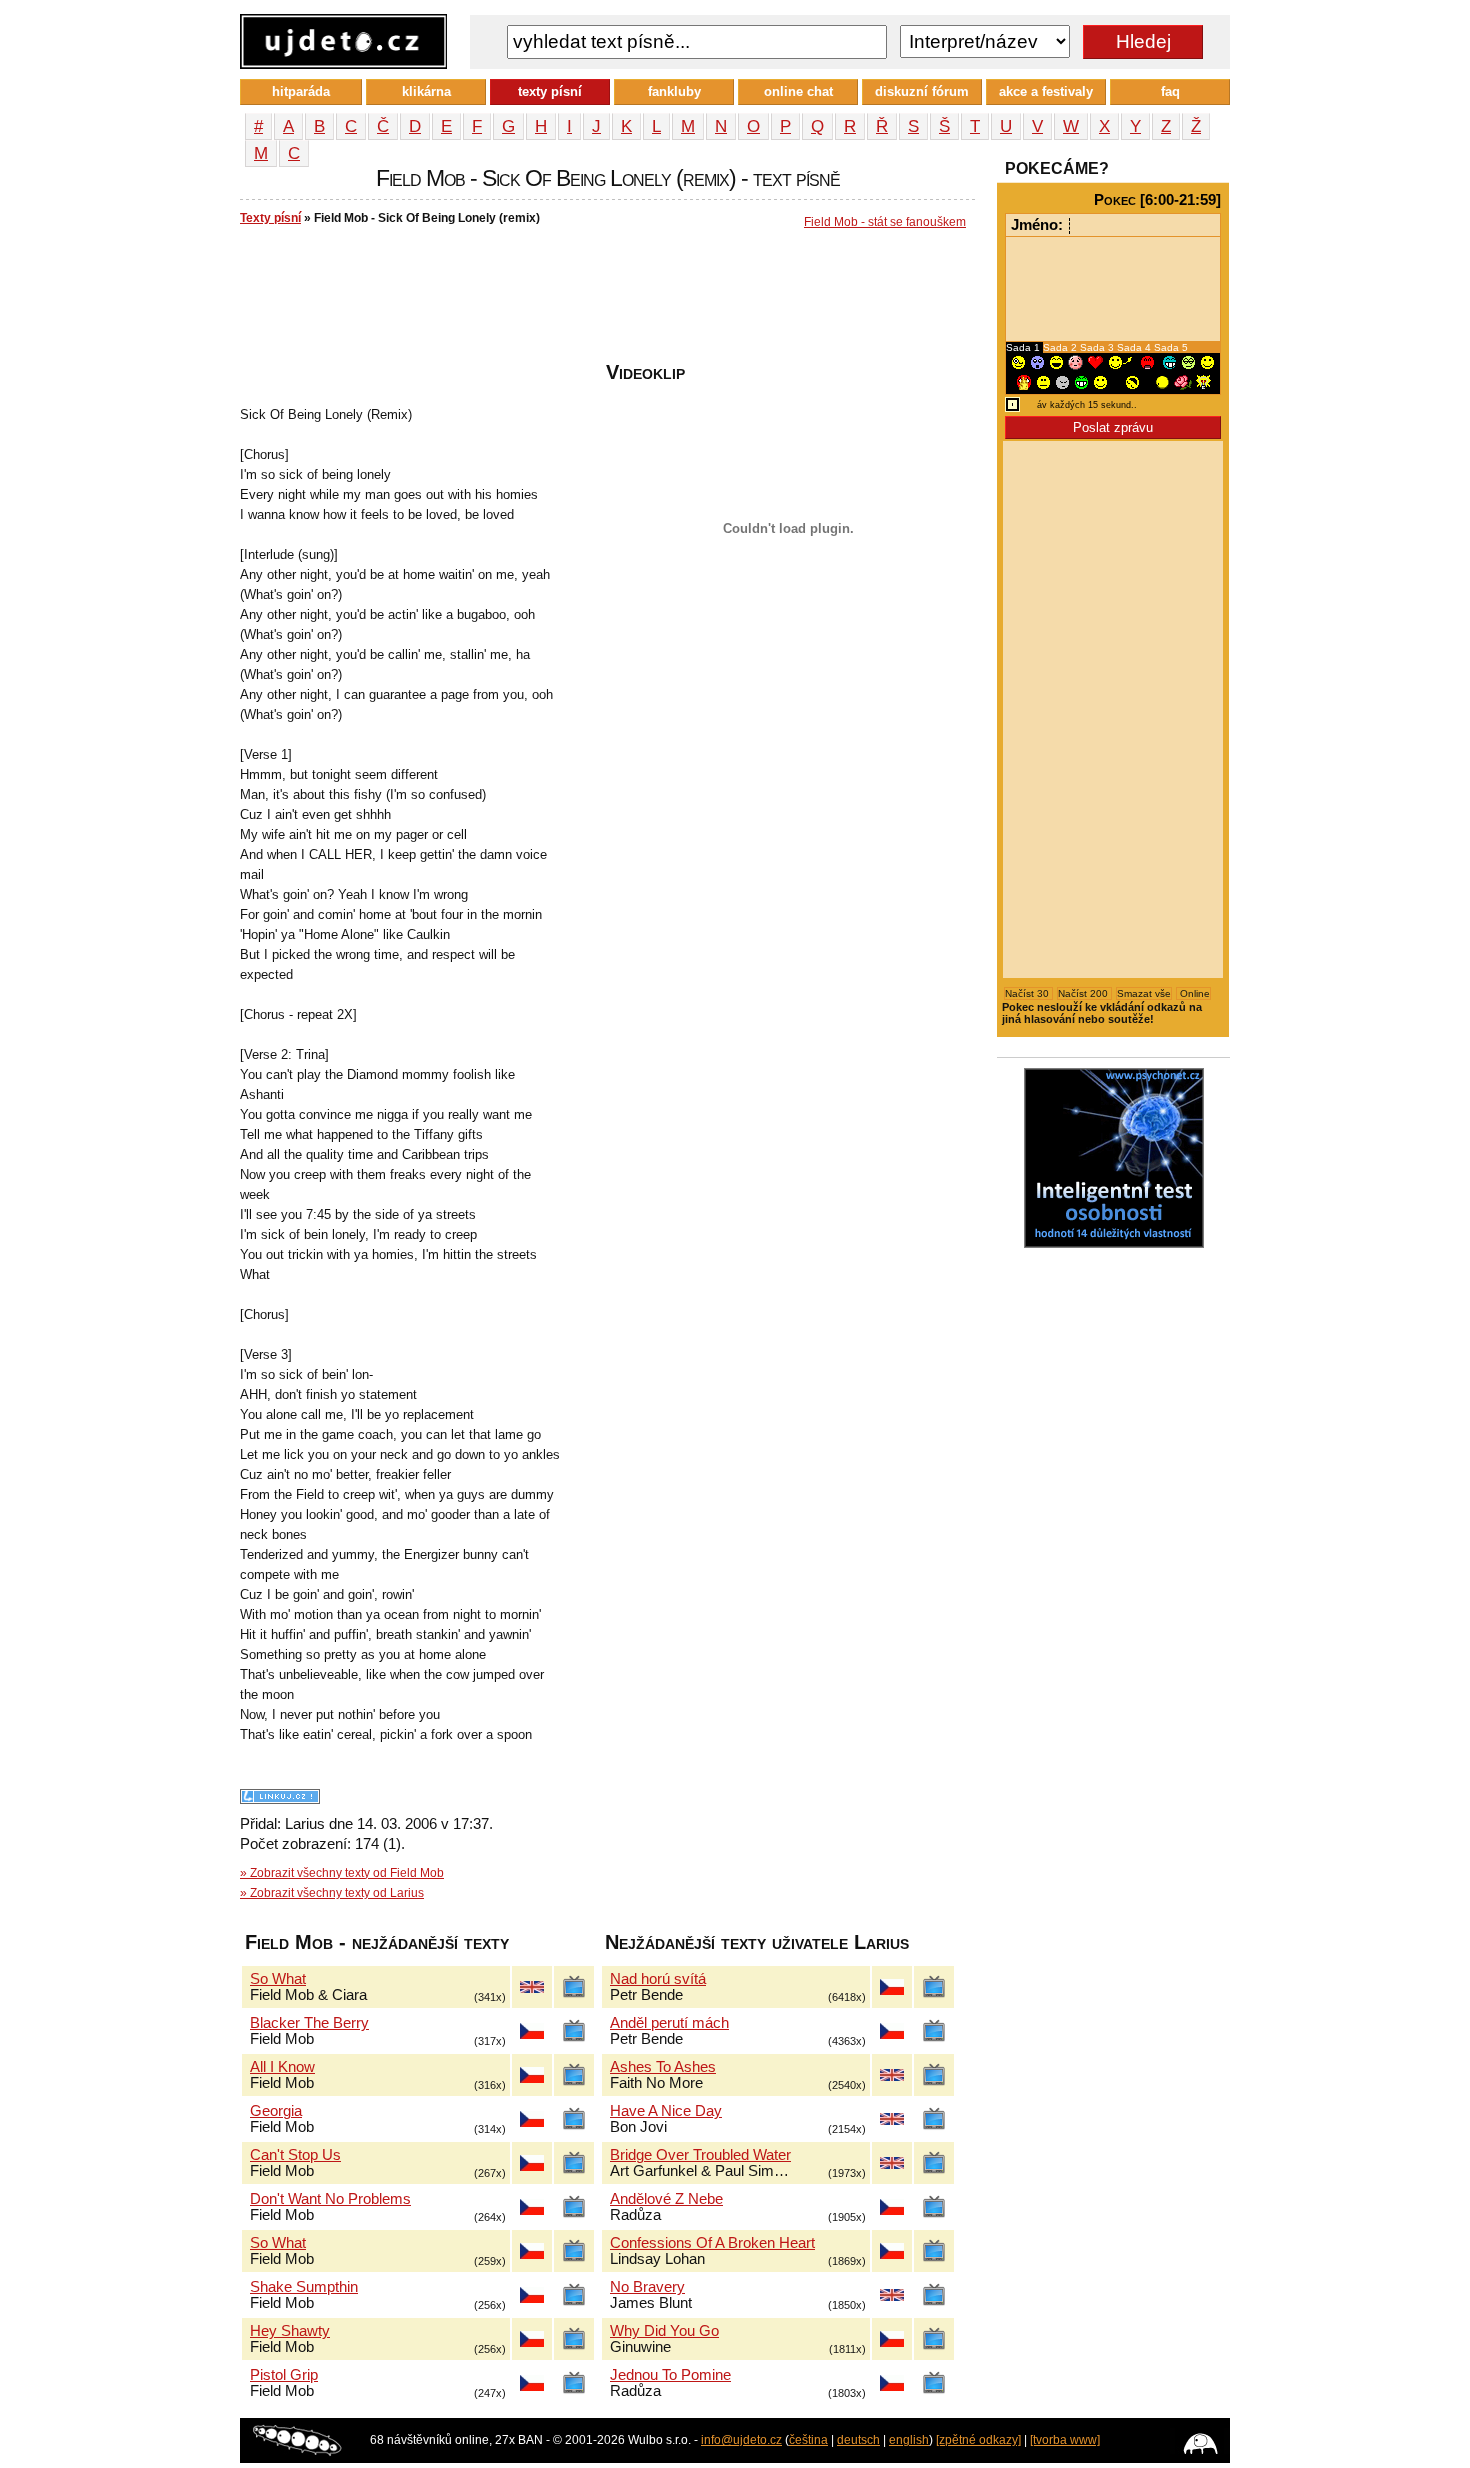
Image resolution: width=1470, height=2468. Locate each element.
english (909, 2440)
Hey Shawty (290, 2331)
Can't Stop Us (295, 2155)
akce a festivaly (1046, 91)
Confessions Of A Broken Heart (712, 2243)
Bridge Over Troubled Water (700, 2155)
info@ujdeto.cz (741, 2440)
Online (1193, 993)
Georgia (276, 2111)
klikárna (426, 91)
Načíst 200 (1084, 993)
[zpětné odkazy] (978, 2440)
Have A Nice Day (666, 2111)
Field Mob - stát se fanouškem (885, 222)
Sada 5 (1171, 347)
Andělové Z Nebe (666, 2199)
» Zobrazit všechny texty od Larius (332, 1893)
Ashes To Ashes (663, 2067)
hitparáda (301, 91)
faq (1170, 91)
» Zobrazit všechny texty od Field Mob (342, 1873)
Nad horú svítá (658, 1979)
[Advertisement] (604, 301)
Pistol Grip (284, 2375)
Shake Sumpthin (304, 2287)
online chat (798, 91)
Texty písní (270, 218)
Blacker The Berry (309, 2023)
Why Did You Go (664, 2331)
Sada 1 (1024, 347)
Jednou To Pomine (670, 2375)
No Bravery (647, 2287)
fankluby (674, 91)
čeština (808, 2440)
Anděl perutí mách (669, 2023)
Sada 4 (1135, 347)
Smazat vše (1144, 993)
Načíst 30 (1028, 993)
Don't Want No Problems (330, 2199)
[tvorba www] (1065, 2440)
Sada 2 (1061, 347)
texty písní (550, 91)
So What (278, 1979)
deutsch (858, 2440)
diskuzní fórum (922, 91)
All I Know (282, 2067)
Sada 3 (1098, 347)
